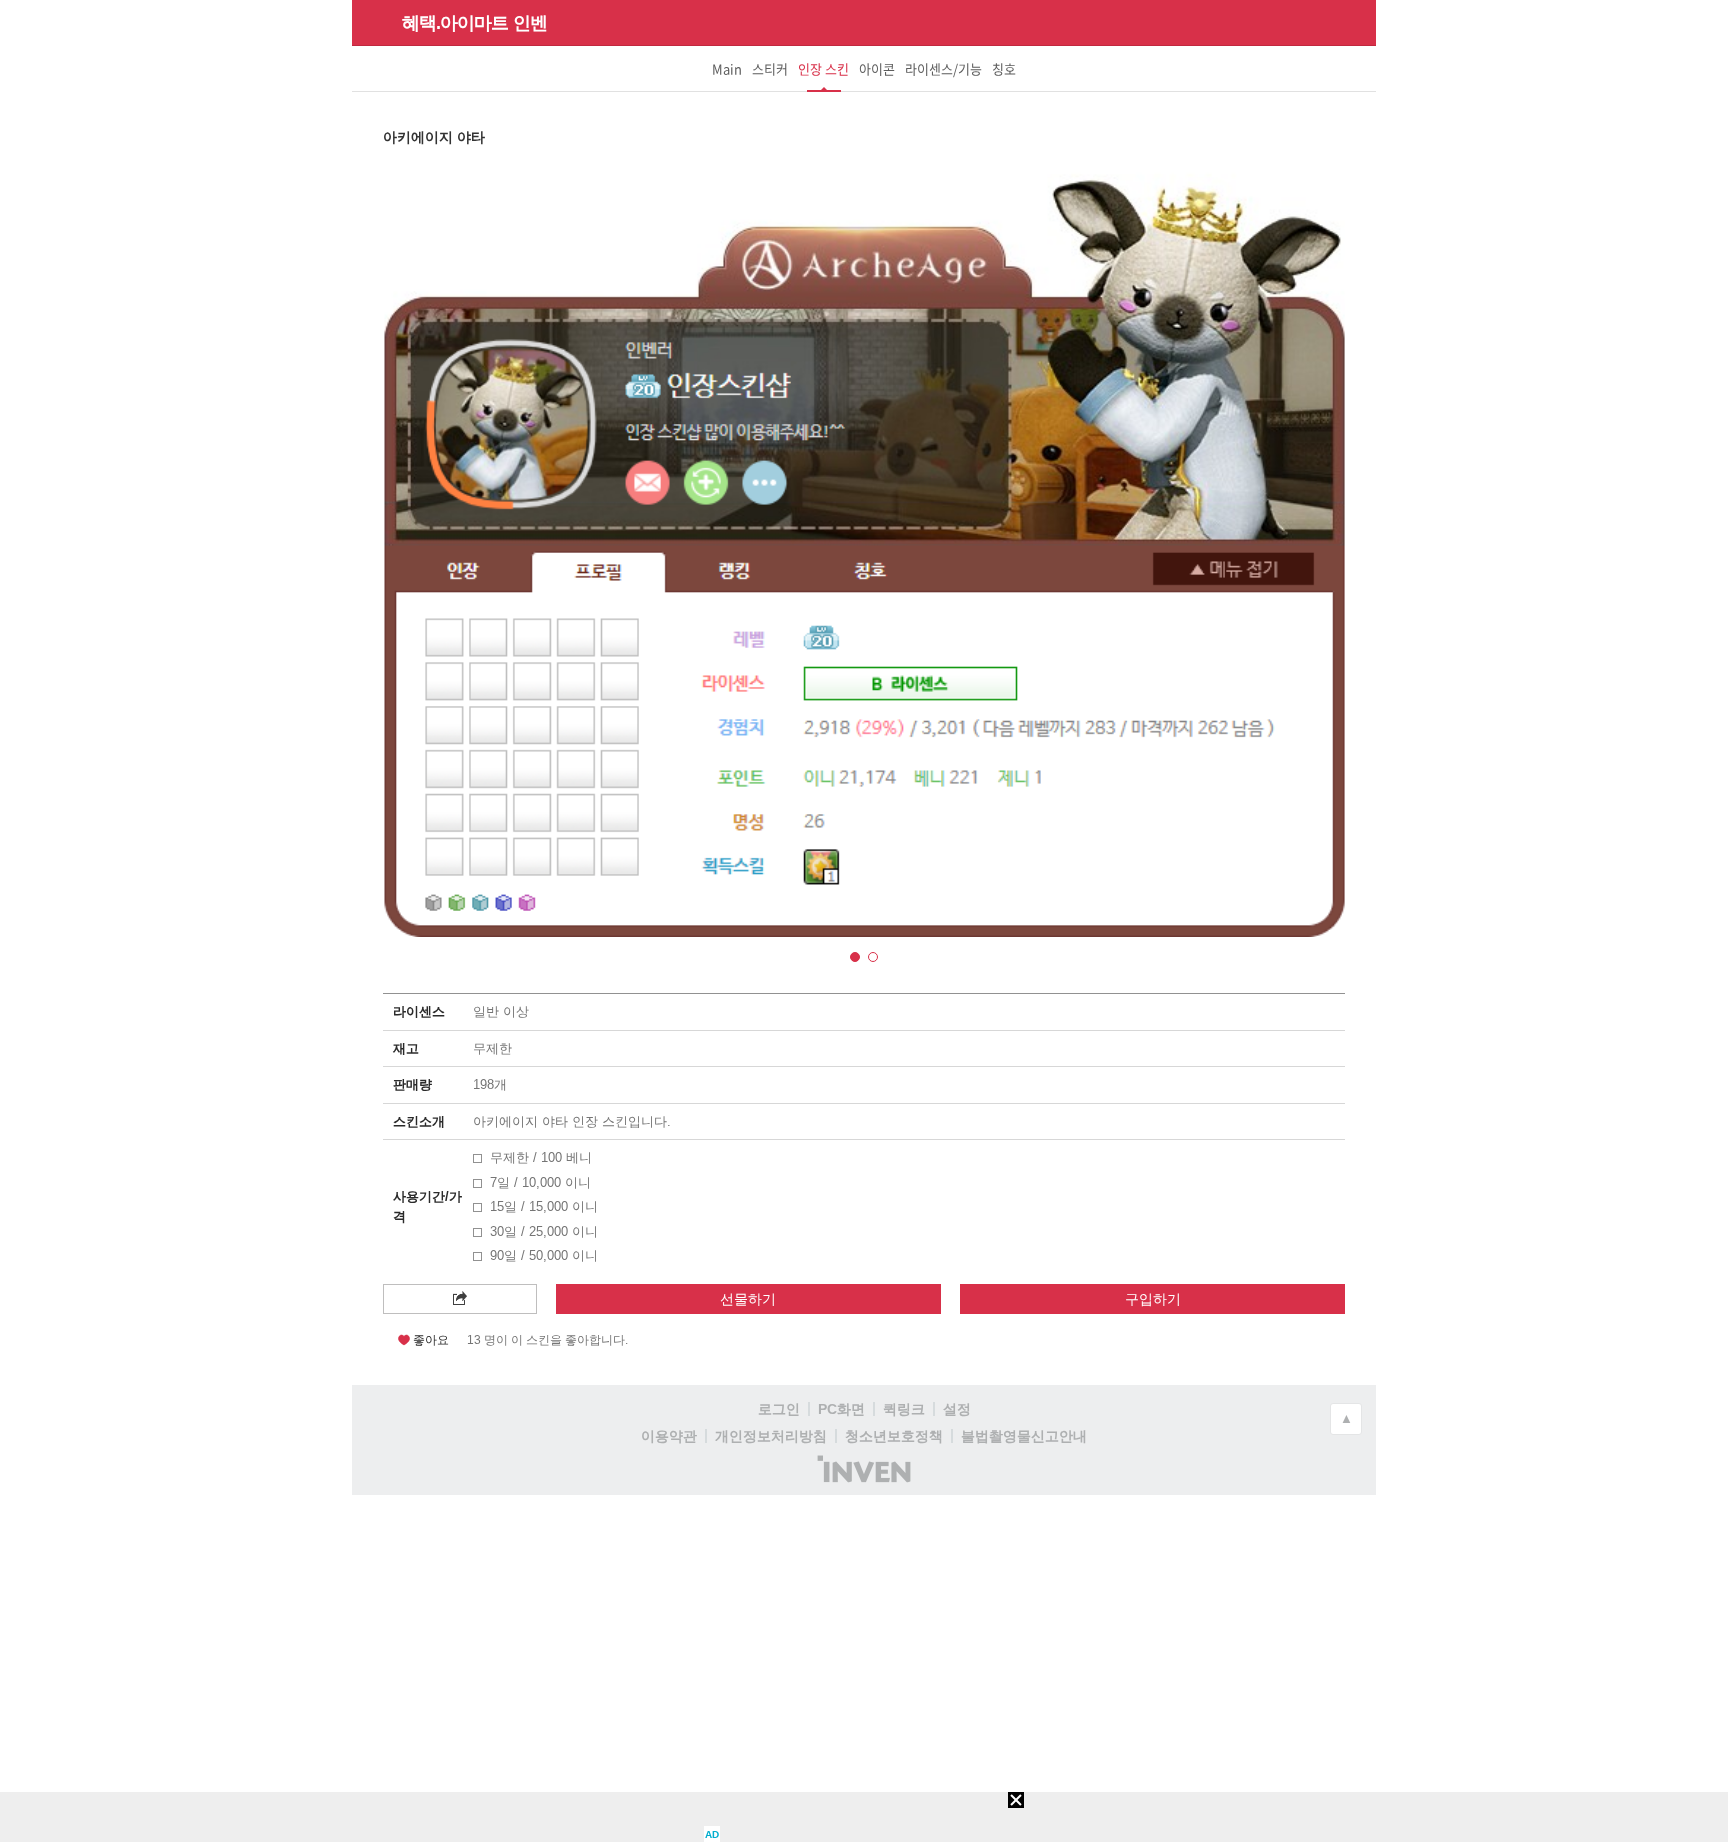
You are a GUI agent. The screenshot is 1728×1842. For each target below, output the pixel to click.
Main (727, 68)
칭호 (1004, 68)
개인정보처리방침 (771, 1436)
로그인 (779, 1409)
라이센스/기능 (943, 68)
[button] (855, 957)
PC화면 (841, 1409)
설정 (957, 1409)
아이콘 (877, 68)
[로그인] (1316, 22)
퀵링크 (904, 1409)
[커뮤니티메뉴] (373, 22)
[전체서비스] (1352, 22)
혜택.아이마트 (455, 23)
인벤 (530, 23)
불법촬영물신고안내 (1024, 1436)
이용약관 (669, 1436)
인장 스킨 (823, 75)
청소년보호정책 (894, 1436)
